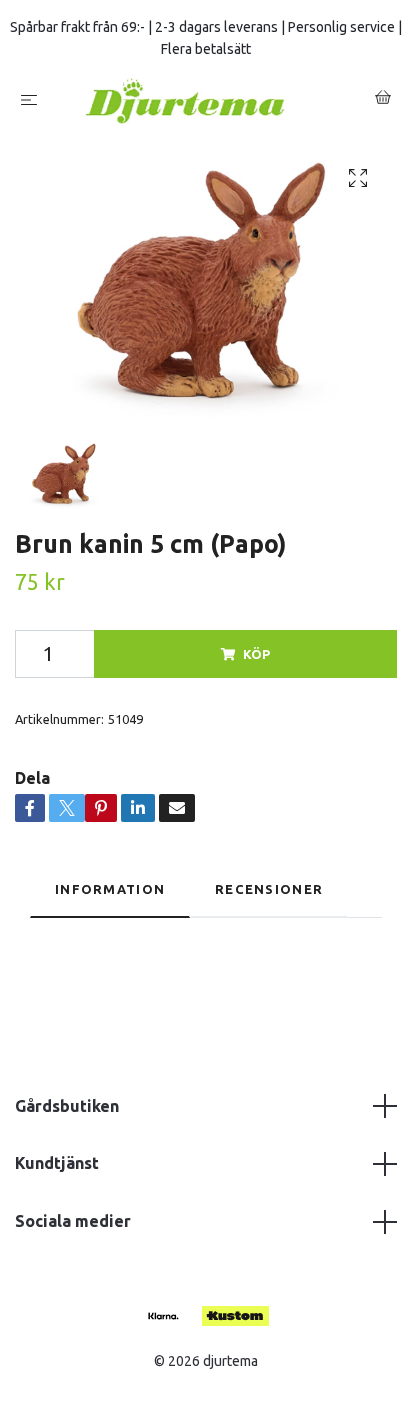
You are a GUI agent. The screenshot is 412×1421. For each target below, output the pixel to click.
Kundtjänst (57, 1163)
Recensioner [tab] (269, 889)
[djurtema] (210, 100)
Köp (256, 654)
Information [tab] (110, 889)
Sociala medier (73, 1221)
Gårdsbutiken (67, 1106)
